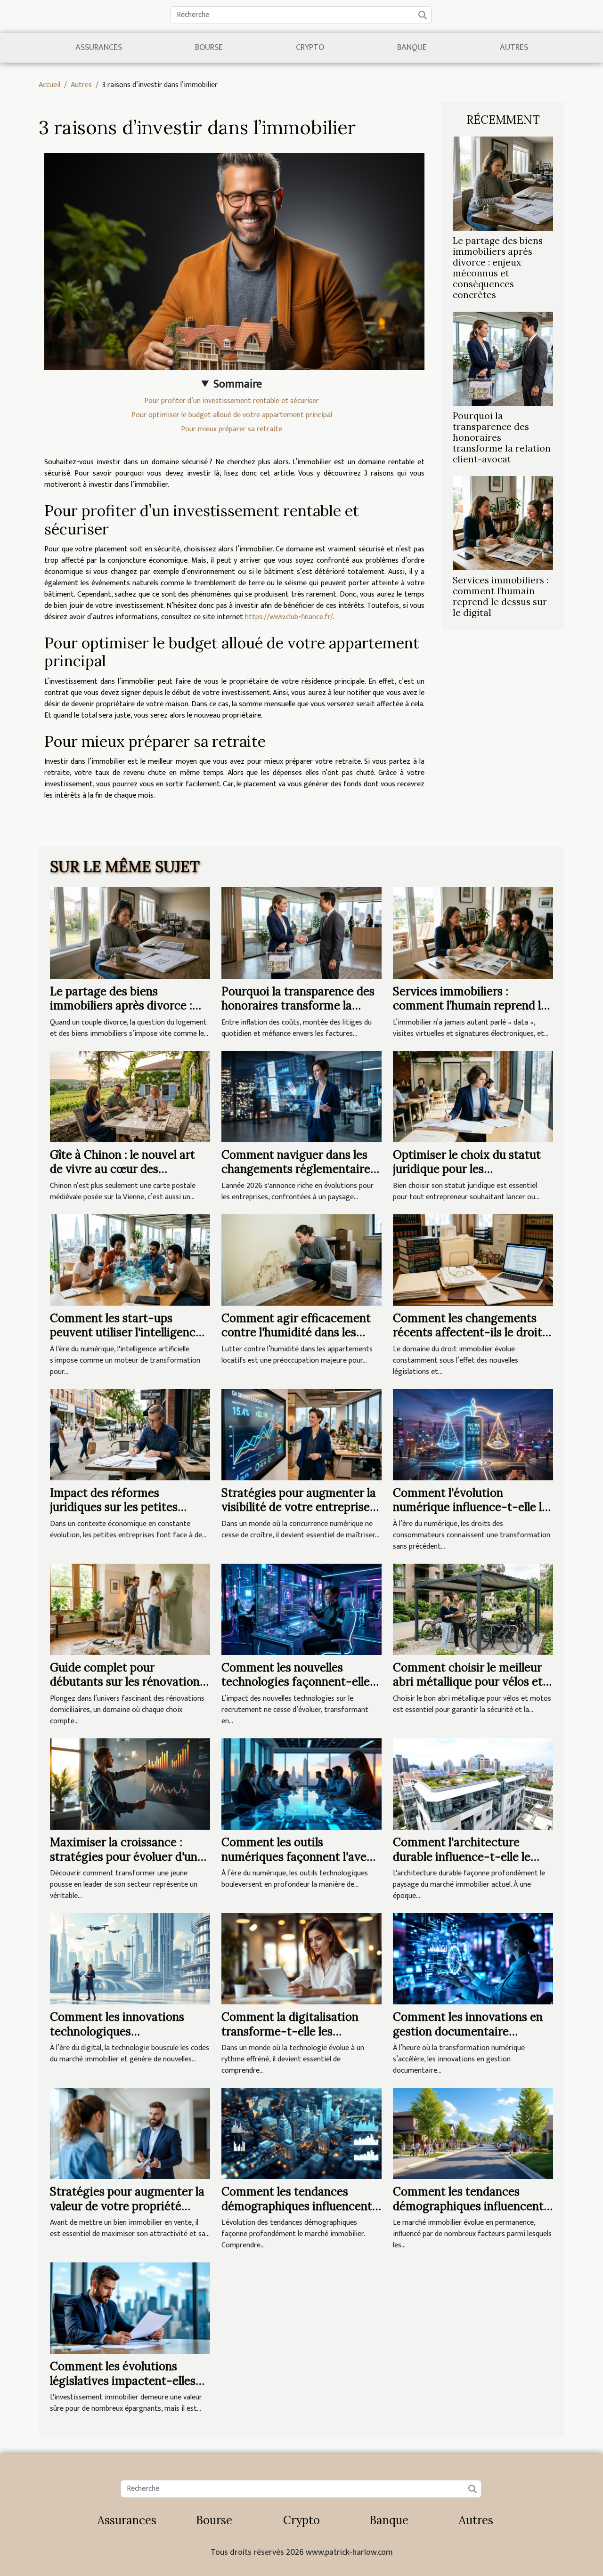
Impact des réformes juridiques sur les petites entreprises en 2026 (114, 1507)
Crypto (310, 48)
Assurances (99, 48)
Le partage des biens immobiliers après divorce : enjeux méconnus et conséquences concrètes (498, 268)
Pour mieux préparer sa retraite (232, 429)
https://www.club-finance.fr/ (289, 617)
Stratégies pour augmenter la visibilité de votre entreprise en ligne (299, 1507)
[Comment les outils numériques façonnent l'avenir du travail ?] (301, 1784)
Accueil (49, 85)
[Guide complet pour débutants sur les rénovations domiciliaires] (130, 1609)
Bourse (209, 48)
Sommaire (238, 384)
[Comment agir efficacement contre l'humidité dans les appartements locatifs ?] (301, 1260)
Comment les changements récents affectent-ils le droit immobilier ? (468, 1332)
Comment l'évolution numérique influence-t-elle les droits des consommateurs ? (473, 1507)
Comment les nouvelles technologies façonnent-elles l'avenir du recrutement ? (298, 1682)
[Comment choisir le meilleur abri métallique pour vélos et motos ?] (473, 1609)
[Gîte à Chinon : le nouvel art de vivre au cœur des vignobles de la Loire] (130, 1096)
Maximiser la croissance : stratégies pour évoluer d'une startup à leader (127, 1857)
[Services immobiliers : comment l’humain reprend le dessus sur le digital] (503, 523)
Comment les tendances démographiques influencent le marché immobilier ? (297, 2206)
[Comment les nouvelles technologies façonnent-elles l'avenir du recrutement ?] (301, 1609)
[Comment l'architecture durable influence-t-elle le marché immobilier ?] (473, 1784)
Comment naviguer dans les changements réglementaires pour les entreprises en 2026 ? (299, 1169)
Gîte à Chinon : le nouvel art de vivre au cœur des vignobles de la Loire (122, 1169)
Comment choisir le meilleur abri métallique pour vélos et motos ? (468, 1682)
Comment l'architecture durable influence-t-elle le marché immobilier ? (462, 1857)
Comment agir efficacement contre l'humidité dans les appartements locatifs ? (296, 1332)
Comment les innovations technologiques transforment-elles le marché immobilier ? (127, 2038)
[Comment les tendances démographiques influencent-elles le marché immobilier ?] (473, 2133)
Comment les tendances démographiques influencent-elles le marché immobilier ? (471, 2206)
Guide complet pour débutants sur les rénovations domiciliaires (127, 1682)
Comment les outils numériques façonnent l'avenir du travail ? (301, 1857)
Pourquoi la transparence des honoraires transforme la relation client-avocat (298, 1006)
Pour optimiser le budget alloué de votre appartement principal (232, 415)
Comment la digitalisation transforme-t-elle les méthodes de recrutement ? (294, 2031)
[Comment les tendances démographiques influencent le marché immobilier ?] (301, 2133)
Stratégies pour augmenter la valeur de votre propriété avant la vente (127, 2206)
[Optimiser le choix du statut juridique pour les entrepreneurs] (473, 1096)
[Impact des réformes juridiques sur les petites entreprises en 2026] (130, 1434)
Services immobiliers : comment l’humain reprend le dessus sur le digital (501, 596)
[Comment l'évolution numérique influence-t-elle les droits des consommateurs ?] (473, 1434)
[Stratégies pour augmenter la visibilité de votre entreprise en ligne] (301, 1434)
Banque (412, 48)
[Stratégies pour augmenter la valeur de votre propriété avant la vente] (130, 2133)
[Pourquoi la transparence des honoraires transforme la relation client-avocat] (503, 359)
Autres (514, 48)
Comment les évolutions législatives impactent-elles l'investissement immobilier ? (126, 2381)
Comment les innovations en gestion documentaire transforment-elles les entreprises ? (468, 2038)
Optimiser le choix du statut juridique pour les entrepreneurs (467, 1169)
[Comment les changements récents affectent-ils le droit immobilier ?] (473, 1260)
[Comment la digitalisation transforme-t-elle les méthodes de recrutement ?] (301, 1958)
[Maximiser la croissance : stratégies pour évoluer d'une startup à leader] (130, 1784)
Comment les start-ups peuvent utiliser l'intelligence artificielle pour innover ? (126, 1332)
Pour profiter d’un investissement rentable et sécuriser (232, 401)
